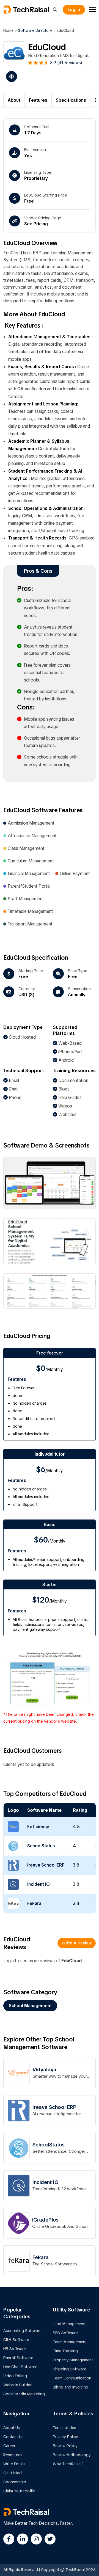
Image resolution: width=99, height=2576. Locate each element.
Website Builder (17, 2385)
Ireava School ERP (46, 1865)
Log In (74, 10)
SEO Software (65, 2333)
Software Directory (35, 30)
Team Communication (72, 2378)
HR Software (15, 2349)
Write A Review (77, 1943)
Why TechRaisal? (68, 2464)
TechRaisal (31, 10)
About (14, 100)
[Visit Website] (10, 76)
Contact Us (13, 2437)
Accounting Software (22, 2331)
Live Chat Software (20, 2367)
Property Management (73, 2360)
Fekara (34, 1903)
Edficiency (38, 1827)
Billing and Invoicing (71, 2387)
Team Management (70, 2342)
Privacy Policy (65, 2437)
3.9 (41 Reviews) (66, 63)
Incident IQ (38, 1884)
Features (38, 100)
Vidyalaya (44, 2070)
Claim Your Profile (19, 2491)
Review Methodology (72, 2455)
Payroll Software (18, 2358)
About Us (12, 2428)
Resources (13, 2455)
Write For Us (14, 2464)
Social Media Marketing (24, 2394)
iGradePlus (45, 2220)
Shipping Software (70, 2369)
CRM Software (16, 2340)
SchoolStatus (41, 1846)
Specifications (71, 100)
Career (9, 2446)
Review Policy (65, 2446)
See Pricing (36, 224)
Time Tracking (65, 2351)
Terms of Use (64, 2428)
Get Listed (13, 2473)
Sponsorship (15, 2482)
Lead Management (69, 2324)
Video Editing (15, 2376)
